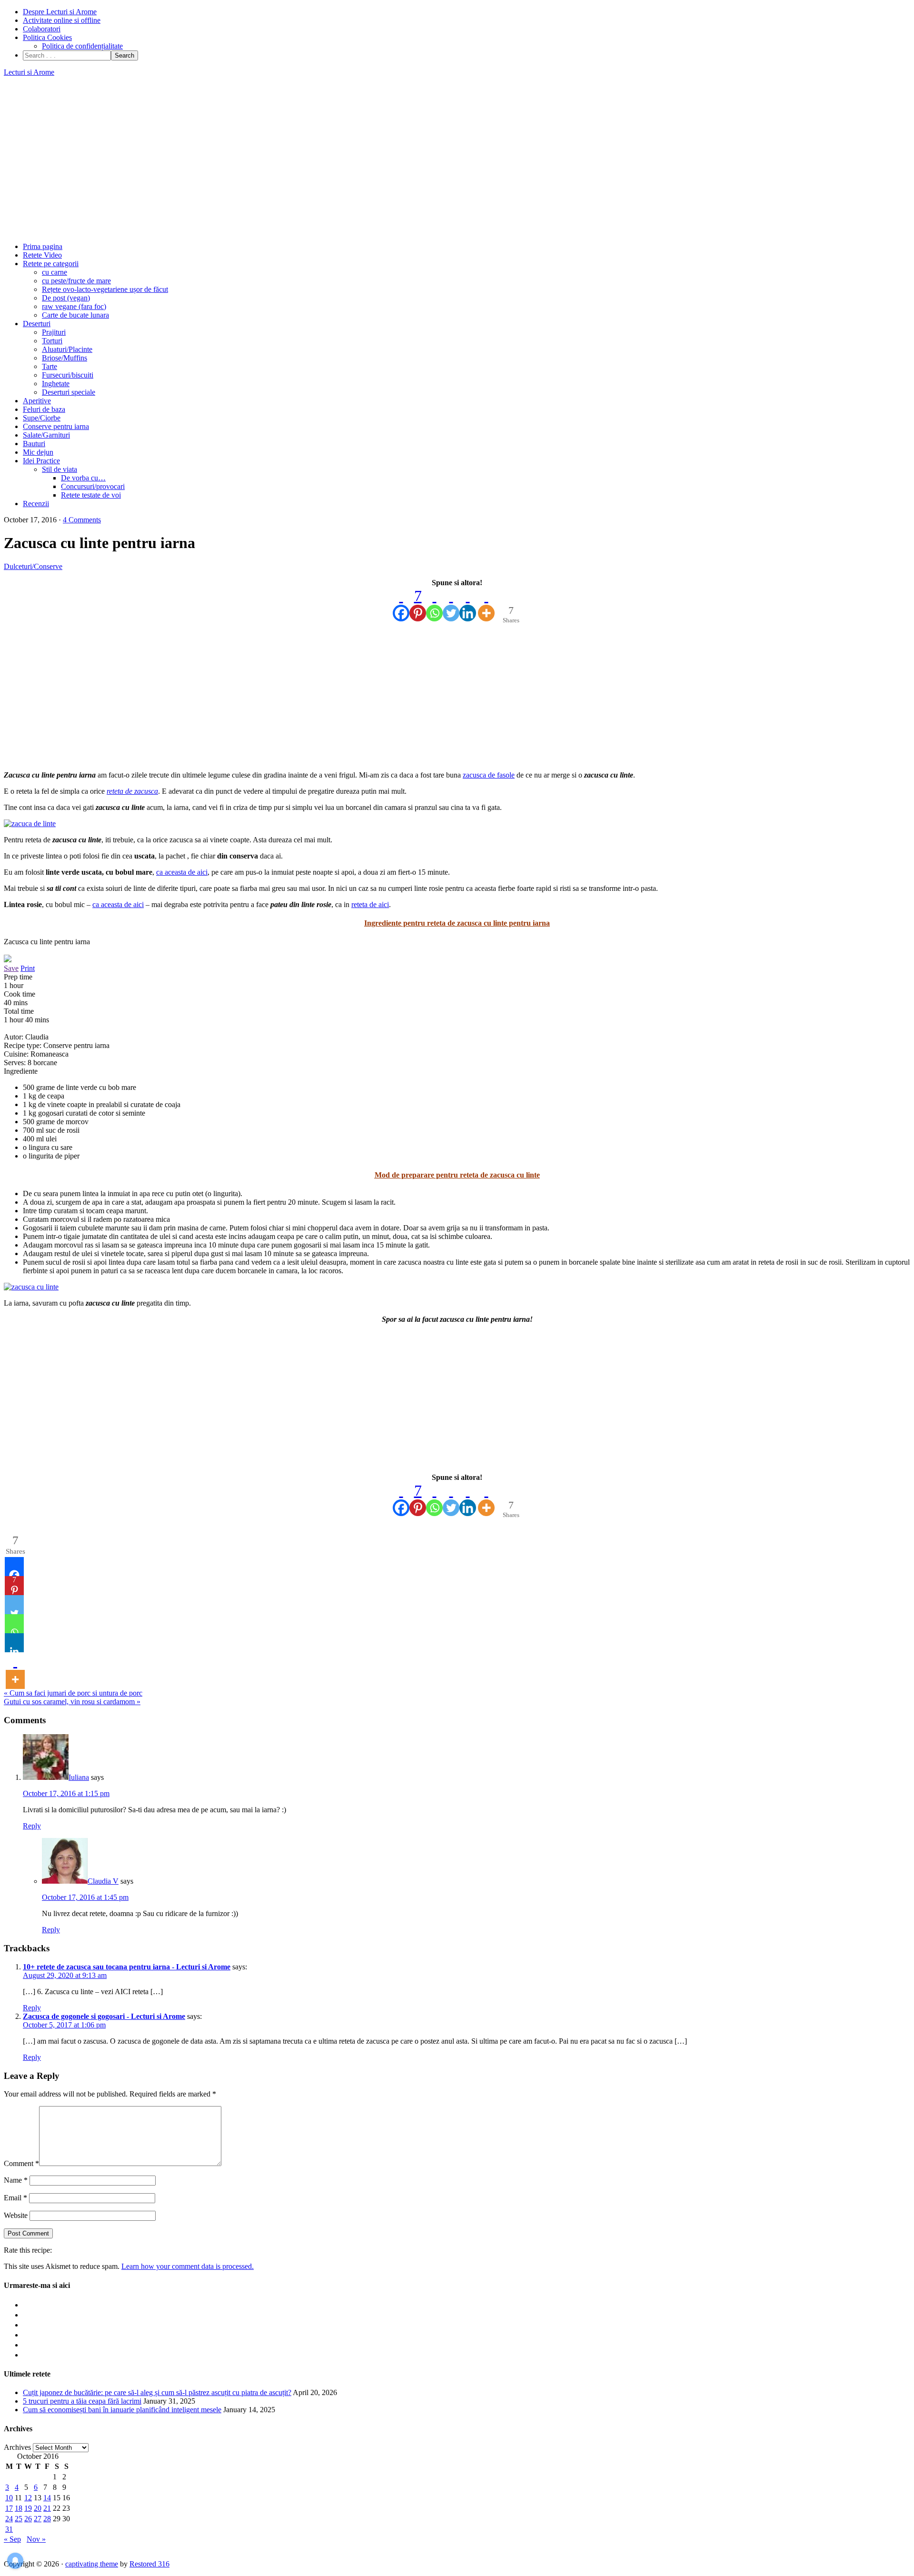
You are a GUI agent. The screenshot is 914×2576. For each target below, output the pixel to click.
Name (16, 2180)
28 (47, 2519)
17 (9, 2508)
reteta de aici (370, 904)
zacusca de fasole (489, 775)
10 (9, 2498)
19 (28, 2508)
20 (38, 2508)
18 (19, 2508)
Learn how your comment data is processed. (188, 2266)
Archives (17, 2447)
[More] (486, 604)
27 (38, 2519)
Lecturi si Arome (29, 72)
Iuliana (79, 1777)
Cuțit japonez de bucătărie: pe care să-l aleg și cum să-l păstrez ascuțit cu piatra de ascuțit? (157, 2392)
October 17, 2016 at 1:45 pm (85, 1897)
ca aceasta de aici (182, 872)
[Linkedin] (468, 604)
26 (28, 2519)
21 (47, 2508)
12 (28, 2498)
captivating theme (92, 2564)
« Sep (12, 2539)
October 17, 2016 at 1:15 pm (66, 1793)
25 (19, 2519)
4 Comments (82, 520)
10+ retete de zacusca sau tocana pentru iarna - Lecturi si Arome (127, 1967)
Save (11, 968)
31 (9, 2529)
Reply (32, 1826)
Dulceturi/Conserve (33, 566)
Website (16, 2215)
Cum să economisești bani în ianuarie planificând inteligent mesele (122, 2410)
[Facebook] (401, 604)
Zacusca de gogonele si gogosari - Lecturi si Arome (104, 2016)
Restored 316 (149, 2564)
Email (15, 2198)
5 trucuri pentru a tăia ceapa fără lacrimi (82, 2401)
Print (28, 968)
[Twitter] (451, 604)
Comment (21, 2163)
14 (47, 2498)
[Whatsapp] (434, 604)
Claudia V (103, 1881)
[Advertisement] (457, 160)
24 (9, 2519)
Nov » (36, 2539)
